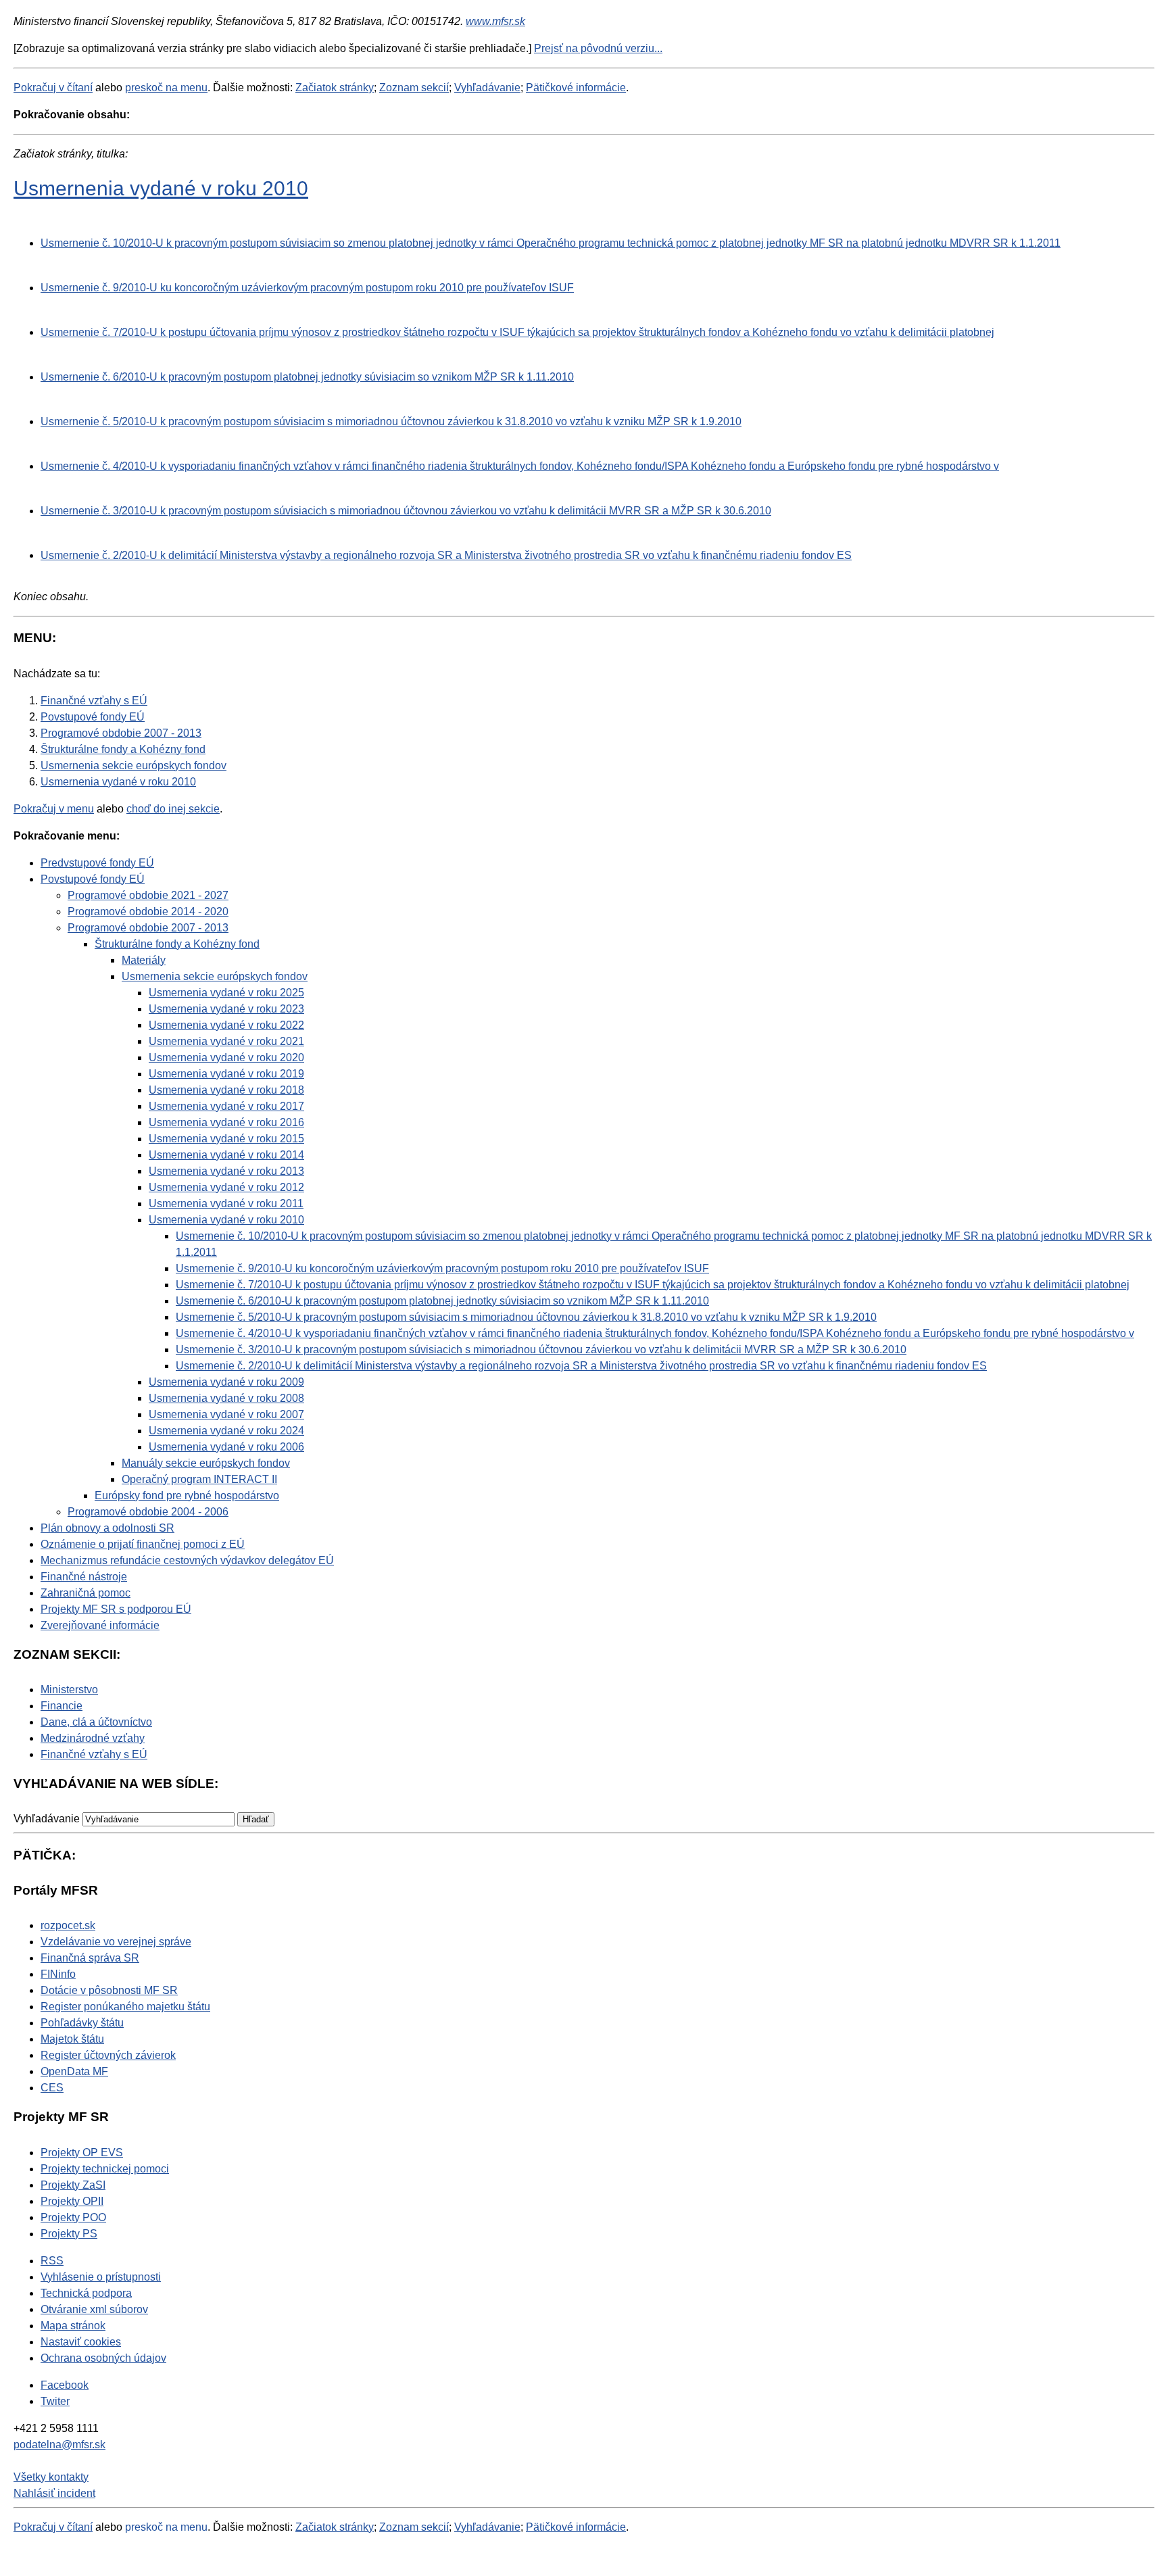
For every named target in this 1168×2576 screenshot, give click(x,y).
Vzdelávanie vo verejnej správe (116, 1942)
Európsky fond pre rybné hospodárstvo (187, 1496)
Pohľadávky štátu (82, 2023)
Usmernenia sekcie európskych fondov (215, 976)
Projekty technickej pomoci (105, 2169)
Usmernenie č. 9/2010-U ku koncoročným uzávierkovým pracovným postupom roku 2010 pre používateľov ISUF (307, 288)
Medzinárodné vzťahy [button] (93, 1738)
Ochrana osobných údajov (103, 2358)
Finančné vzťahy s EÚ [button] (94, 1754)
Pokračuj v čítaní (53, 88)
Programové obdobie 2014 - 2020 (148, 912)
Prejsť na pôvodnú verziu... (598, 48)
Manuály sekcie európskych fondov (206, 1463)
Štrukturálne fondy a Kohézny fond (177, 944)
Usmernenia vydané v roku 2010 (161, 188)
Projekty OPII (72, 2201)
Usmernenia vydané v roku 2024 (226, 1431)
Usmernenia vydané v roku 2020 (226, 1058)
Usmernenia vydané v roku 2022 (226, 1025)
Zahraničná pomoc (86, 1593)
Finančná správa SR (90, 1958)
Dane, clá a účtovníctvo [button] (96, 1722)
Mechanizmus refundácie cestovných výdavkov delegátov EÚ (187, 1560)
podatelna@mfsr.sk (59, 2445)
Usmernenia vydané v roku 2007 (226, 1414)
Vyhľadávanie (487, 88)
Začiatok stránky (335, 88)
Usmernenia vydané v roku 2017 (226, 1106)
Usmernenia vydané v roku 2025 (226, 993)
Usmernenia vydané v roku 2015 (226, 1139)
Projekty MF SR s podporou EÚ (116, 1609)
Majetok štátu (72, 2039)
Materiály (144, 960)
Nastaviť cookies (81, 2342)
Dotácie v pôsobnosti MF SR (109, 1990)
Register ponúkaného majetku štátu (125, 2007)
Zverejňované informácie (100, 1625)
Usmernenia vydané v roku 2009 (226, 1382)
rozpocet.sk (68, 1925)
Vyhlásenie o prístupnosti (101, 2277)
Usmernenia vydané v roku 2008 (226, 1398)
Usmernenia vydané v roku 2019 (226, 1074)
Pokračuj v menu (54, 809)
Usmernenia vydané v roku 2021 (226, 1041)
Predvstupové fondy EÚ (97, 863)
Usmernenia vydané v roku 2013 (226, 1171)
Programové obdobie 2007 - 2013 (148, 928)
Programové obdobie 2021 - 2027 (148, 895)
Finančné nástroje (84, 1577)
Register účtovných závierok (108, 2055)
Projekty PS (69, 2234)
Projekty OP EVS (82, 2153)
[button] (256, 1819)
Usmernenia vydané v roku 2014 (226, 1155)
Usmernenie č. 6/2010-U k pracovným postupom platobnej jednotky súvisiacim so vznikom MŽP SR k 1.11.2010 (307, 377)
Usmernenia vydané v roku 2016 (226, 1122)
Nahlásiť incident (54, 2493)
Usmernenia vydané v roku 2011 (226, 1204)
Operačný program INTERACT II (199, 1479)
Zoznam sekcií (414, 88)
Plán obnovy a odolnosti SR (107, 1528)
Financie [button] (62, 1706)
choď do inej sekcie (173, 809)
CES (52, 2088)
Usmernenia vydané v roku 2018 (226, 1090)
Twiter (55, 2401)
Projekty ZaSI (73, 2185)
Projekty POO (73, 2217)
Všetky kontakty (51, 2477)
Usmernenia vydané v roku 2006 (226, 1447)
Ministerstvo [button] (69, 1690)
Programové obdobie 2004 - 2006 (148, 1512)
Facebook (65, 2385)
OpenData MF (74, 2071)
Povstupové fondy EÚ (93, 879)
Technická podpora (86, 2293)
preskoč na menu (166, 88)
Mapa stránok (73, 2326)
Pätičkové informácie (576, 88)
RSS (52, 2261)
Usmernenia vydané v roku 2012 (226, 1187)
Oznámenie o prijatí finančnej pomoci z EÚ (143, 1544)
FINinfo (58, 1974)
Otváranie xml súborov (94, 2309)
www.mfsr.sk (495, 21)
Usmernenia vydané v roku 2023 (226, 1009)
